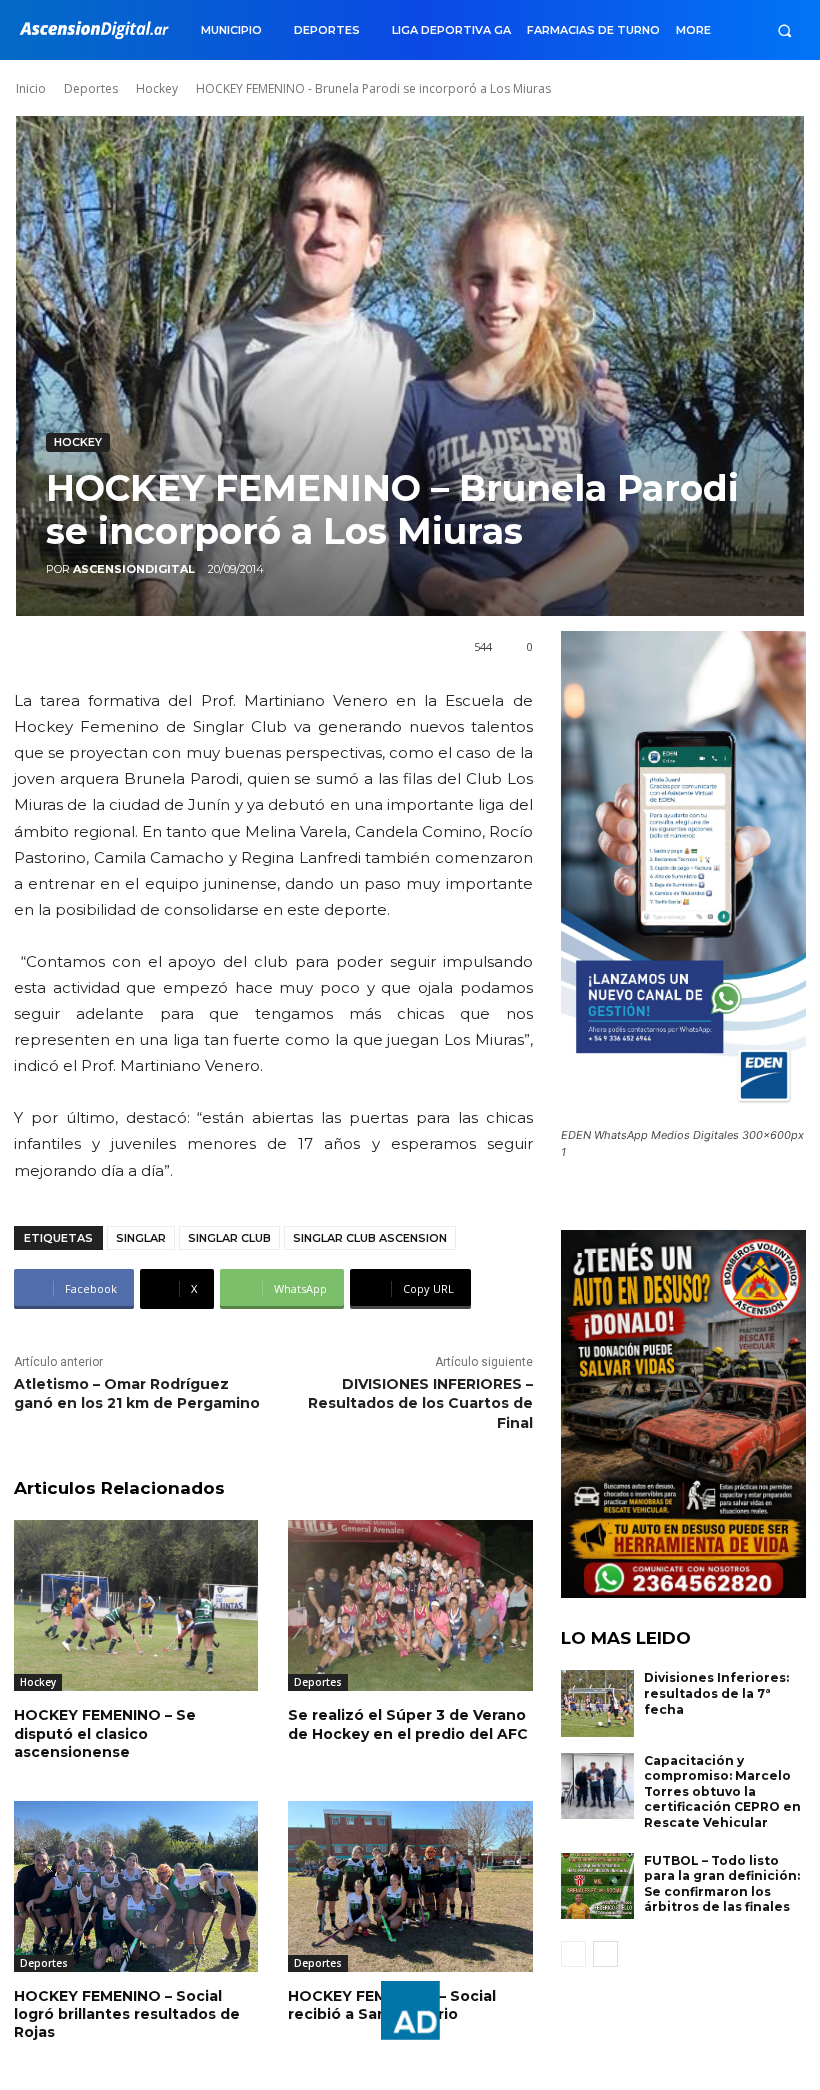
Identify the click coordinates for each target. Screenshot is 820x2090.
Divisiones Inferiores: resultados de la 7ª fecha (716, 1693)
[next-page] (605, 1954)
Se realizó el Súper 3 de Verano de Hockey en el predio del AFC (408, 1724)
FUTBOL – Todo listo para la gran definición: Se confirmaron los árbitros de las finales (722, 1884)
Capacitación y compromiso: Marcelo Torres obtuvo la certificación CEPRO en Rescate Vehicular (722, 1791)
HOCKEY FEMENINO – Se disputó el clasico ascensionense (105, 1733)
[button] (784, 30)
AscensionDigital (134, 569)
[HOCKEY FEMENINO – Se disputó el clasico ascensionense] (136, 1605)
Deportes (91, 88)
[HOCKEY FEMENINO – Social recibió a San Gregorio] (410, 1886)
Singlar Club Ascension (370, 1238)
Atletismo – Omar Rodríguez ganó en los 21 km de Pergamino (137, 1394)
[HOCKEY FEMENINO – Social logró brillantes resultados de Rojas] (136, 1886)
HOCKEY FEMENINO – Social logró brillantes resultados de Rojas (127, 2014)
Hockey (157, 88)
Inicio (31, 88)
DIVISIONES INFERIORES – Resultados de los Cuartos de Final (420, 1403)
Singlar (141, 1238)
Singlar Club (229, 1238)
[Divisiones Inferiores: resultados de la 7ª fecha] (598, 1703)
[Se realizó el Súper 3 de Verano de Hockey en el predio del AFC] (410, 1605)
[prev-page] (573, 1954)
